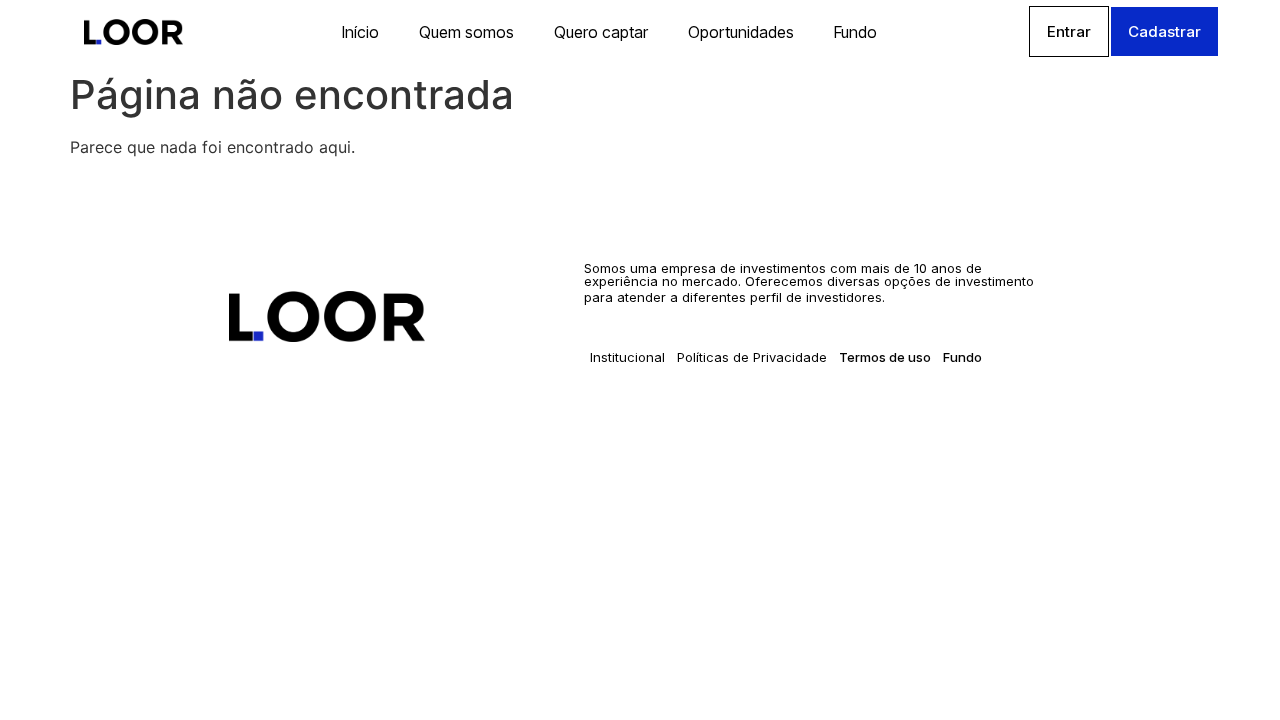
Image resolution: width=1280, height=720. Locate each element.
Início (360, 32)
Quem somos (466, 32)
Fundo (855, 32)
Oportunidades (741, 32)
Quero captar (601, 32)
